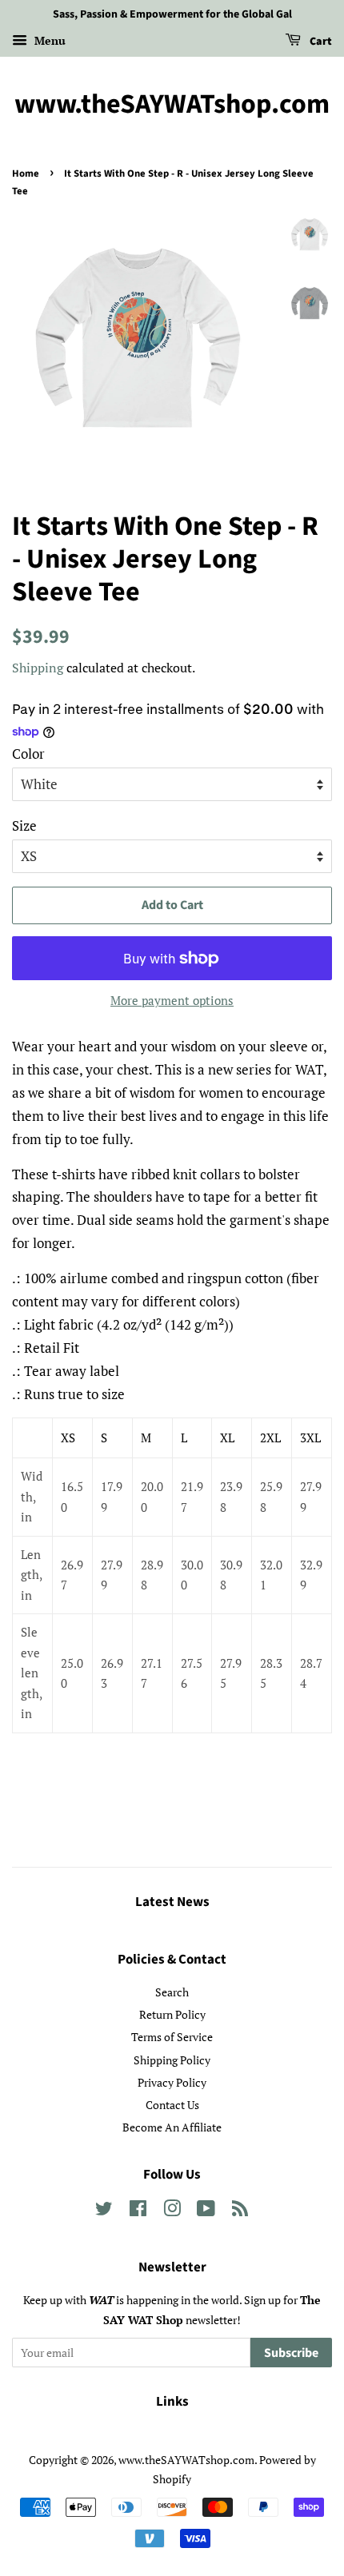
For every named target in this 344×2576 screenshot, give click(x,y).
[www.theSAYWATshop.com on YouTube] (206, 2211)
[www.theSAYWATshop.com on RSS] (240, 2211)
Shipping (38, 668)
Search (172, 1992)
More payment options (172, 1000)
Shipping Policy (172, 2060)
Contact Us (172, 2105)
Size (24, 825)
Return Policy (172, 2014)
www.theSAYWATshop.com (172, 105)
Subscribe (291, 2353)
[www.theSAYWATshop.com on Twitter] (104, 2211)
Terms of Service (172, 2037)
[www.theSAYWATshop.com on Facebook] (138, 2211)
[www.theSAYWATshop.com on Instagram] (172, 2211)
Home (26, 173)
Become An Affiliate (172, 2127)
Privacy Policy (172, 2082)
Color (28, 754)
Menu (48, 40)
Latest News (172, 1902)
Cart (320, 42)
